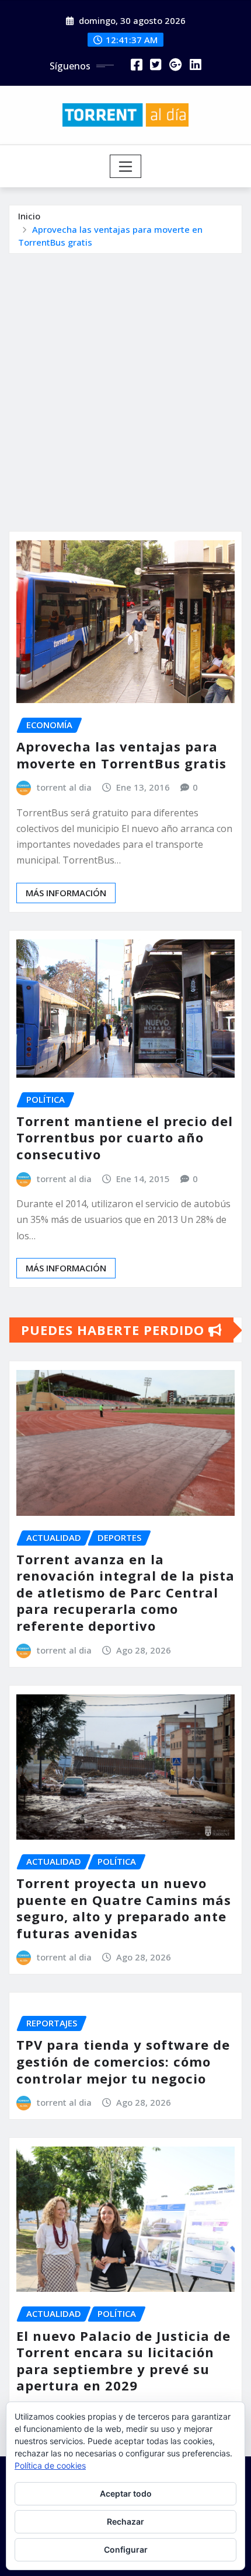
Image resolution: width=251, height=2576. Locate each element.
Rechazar (125, 2521)
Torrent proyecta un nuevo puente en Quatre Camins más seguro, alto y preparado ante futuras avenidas (124, 1908)
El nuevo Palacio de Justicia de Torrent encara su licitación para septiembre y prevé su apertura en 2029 (123, 2361)
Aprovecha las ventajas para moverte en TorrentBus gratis (121, 755)
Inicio (29, 216)
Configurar (126, 2549)
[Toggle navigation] (126, 166)
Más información (66, 893)
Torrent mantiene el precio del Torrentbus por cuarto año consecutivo (125, 1137)
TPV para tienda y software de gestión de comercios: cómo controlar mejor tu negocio (123, 2061)
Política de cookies (50, 2465)
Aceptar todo (126, 2493)
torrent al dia (64, 787)
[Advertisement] (125, 385)
